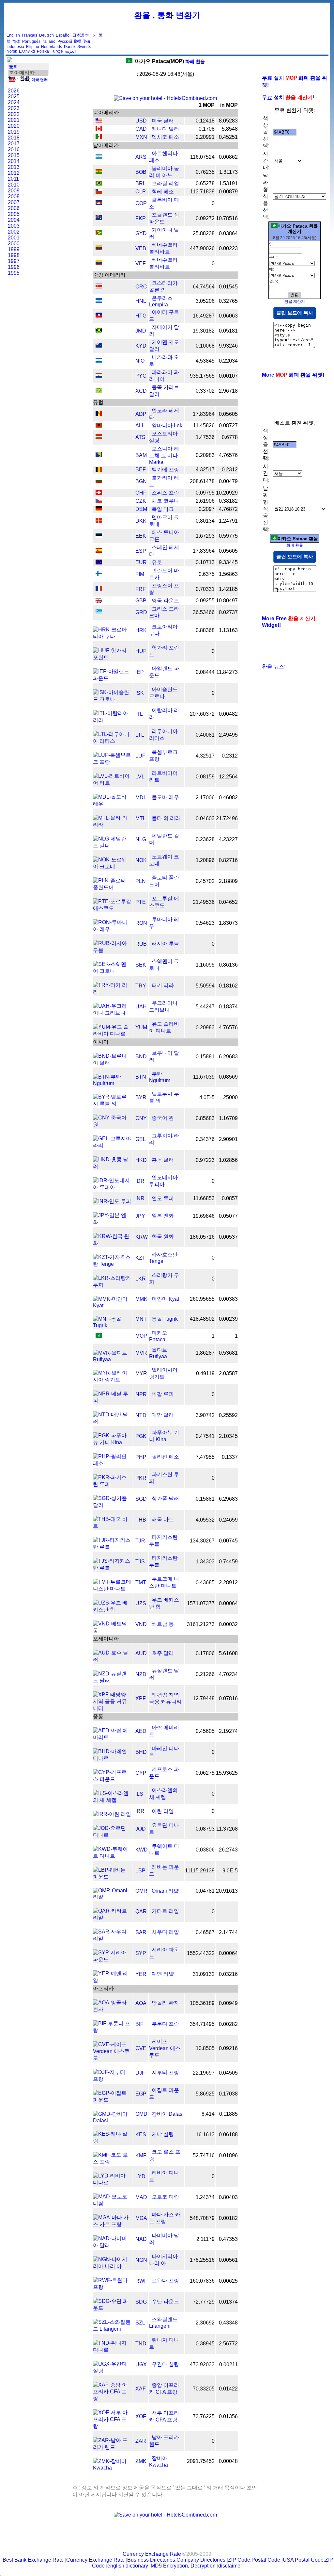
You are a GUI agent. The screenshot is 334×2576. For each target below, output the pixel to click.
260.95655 (202, 1299)
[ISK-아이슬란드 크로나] (112, 699)
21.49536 (204, 902)
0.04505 (228, 2073)
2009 (14, 191)
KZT (140, 1258)
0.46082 (228, 798)
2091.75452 (201, 2461)
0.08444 (205, 672)
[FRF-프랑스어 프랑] (99, 589)
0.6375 (207, 574)
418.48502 (202, 1319)
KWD (142, 1850)
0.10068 (205, 346)
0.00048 (228, 2461)
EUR (141, 562)
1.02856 (228, 1160)
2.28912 (228, 1582)
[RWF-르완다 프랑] (112, 2287)
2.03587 (228, 1373)
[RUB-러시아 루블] (112, 950)
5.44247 (205, 1007)
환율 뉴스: (274, 667)
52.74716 (204, 2155)
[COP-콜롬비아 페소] (99, 203)
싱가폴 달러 (165, 1499)
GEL (141, 1139)
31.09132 (204, 1974)
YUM (141, 1027)
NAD (141, 2239)
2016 (14, 149)
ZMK (141, 2461)
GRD (141, 612)
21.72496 (227, 818)
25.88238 (204, 233)
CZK (141, 501)
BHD (141, 1752)
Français (30, 35)
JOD (141, 1829)
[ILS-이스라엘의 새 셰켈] (112, 1800)
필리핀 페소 (165, 1457)
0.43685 (205, 1582)
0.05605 (228, 414)
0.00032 (228, 1624)
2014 (14, 161)
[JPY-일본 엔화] (112, 1222)
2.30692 (205, 2323)
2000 (14, 244)
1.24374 (205, 2197)
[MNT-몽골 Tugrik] (112, 1325)
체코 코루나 (165, 501)
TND (141, 2344)
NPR (141, 1394)
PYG (141, 376)
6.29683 (228, 1057)
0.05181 (228, 331)
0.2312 (230, 470)
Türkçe (57, 51)
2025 (14, 97)
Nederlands (52, 47)
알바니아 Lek (167, 425)
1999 (14, 249)
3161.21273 (201, 1624)
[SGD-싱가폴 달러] (112, 1505)
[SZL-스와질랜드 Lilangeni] (112, 2329)
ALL (140, 425)
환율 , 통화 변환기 (167, 15)
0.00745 (228, 1541)
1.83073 (228, 923)
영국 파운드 (165, 601)
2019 (14, 132)
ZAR (141, 2441)
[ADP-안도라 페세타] (99, 414)
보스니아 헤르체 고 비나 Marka (164, 455)
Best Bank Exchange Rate (33, 2560)
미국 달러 (40, 80)
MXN (141, 137)
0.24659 (228, 1520)
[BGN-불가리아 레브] (99, 481)
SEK (141, 965)
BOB (141, 172)
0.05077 (228, 1216)
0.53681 (228, 1353)
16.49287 (204, 316)
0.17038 (228, 2094)
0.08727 (228, 425)
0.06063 (228, 316)
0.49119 (205, 1373)
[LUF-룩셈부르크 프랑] (112, 762)
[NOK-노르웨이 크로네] (112, 866)
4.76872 (228, 509)
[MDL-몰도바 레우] (112, 804)
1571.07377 (201, 1603)
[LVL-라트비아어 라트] (112, 783)
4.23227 (228, 839)
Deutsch (46, 35)
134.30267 (202, 1541)
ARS (141, 157)
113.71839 (202, 192)
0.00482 (228, 714)
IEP (140, 672)
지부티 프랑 (165, 2072)
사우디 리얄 (165, 1932)
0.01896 (228, 2155)
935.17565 (202, 376)
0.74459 (228, 1562)
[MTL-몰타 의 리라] (112, 825)
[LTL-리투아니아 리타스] (112, 741)
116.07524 (202, 157)
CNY (141, 1118)
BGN (141, 481)
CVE (141, 2048)
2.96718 (228, 391)
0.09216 (228, 2048)
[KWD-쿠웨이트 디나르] (112, 1856)
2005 (14, 214)
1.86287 (205, 1353)
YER (141, 1974)
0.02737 (228, 612)
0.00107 (228, 376)
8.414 (208, 2114)
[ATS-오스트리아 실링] (99, 437)
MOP (141, 1336)
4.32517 (205, 470)
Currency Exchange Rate (152, 2554)
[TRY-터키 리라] (112, 992)
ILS (139, 1794)
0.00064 (228, 1603)
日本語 (78, 35)
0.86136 (228, 965)
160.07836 (202, 2281)
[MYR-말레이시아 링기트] (112, 1380)
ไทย (87, 41)
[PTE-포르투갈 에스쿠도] (112, 908)
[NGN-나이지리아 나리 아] (112, 2266)
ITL (139, 714)
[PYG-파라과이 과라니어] (99, 376)
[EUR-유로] (99, 563)
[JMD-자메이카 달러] (99, 331)
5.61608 (228, 1653)
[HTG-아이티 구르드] (99, 316)
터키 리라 (163, 985)
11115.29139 (200, 1871)
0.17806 (205, 1653)
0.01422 (228, 2389)
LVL (140, 777)
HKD (141, 1160)
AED (141, 1731)
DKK (141, 521)
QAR (141, 1911)
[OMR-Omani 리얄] (112, 1897)
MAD (141, 2197)
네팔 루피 (163, 1394)
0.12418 (205, 121)
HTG (141, 316)
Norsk (12, 51)
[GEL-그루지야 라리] (112, 1145)
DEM (141, 509)
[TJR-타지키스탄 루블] (112, 1547)
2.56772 (228, 2344)
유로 (157, 562)
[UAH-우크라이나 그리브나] (112, 1013)
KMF (141, 2155)
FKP (141, 218)
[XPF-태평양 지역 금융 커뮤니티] (112, 1708)
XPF (141, 1698)
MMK (141, 1299)
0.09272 (205, 218)
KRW (142, 1237)
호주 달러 (163, 1653)
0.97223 (205, 1160)
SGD (141, 1499)
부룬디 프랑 (165, 2024)
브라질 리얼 (165, 183)
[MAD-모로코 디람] (112, 2203)
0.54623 (205, 923)
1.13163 (228, 630)
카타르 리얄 (165, 1911)
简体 (16, 41)
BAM (141, 455)
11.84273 (227, 672)
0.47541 (205, 1436)
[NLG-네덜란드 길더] (112, 846)
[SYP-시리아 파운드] (112, 1959)
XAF (141, 2389)
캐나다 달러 (165, 129)
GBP (141, 601)
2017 (14, 144)
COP (141, 203)
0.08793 (205, 1829)
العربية (70, 51)
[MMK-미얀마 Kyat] (112, 1305)
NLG (141, 839)
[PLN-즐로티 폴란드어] (112, 887)
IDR (140, 1181)
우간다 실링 (165, 2364)
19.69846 (204, 1216)
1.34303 (205, 1562)
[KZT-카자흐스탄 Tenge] (112, 1264)
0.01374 (228, 2302)
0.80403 (228, 2197)
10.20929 (227, 493)
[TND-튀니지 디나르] (112, 2350)
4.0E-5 (207, 1097)
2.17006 (205, 798)
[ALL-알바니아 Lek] (99, 426)
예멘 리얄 (163, 1974)
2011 (13, 179)
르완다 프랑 (165, 2281)
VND (141, 1624)
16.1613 (205, 2135)
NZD (141, 1674)
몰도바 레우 (165, 797)
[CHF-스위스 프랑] (99, 493)
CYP (141, 1773)
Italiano (49, 41)
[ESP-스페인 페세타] (99, 551)
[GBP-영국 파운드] (99, 601)
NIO (140, 361)
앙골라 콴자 (165, 2003)
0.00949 (228, 2003)
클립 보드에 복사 (295, 313)
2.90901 (228, 1139)
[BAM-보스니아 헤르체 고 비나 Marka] (99, 455)
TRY (141, 986)
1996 (14, 267)
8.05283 (228, 121)
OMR (141, 1891)
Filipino (33, 47)
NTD (141, 1415)
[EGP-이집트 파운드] (112, 2100)
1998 (14, 255)
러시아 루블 (165, 944)
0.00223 (228, 248)
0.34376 (205, 1139)
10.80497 (227, 601)
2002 (14, 232)
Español (63, 35)
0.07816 (228, 1698)
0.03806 (205, 1850)
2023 (14, 108)
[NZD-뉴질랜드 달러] (112, 1680)
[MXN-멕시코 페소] (99, 137)
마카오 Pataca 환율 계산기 (298, 229)
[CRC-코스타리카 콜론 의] (99, 287)
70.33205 (204, 2389)
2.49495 (228, 735)
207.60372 (202, 714)
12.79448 (204, 1698)
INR (140, 1198)
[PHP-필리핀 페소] (112, 1463)
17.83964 (204, 414)
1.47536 (205, 437)
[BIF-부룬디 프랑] (112, 2030)
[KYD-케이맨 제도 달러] (99, 346)
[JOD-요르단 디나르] (112, 1835)
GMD (141, 2114)
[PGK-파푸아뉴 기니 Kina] (112, 1442)
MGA (141, 2218)
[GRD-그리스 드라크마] (99, 612)
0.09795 (205, 493)
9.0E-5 (230, 1871)
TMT (141, 1582)
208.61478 (202, 481)
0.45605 (205, 1731)
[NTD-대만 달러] (112, 1421)
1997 (14, 261)
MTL (141, 818)
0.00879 (228, 192)
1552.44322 (201, 1953)
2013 (14, 167)
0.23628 (205, 839)
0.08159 (205, 777)
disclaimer (230, 2566)
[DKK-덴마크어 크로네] (99, 521)
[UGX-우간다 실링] (112, 2371)
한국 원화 (163, 1237)
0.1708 (207, 129)
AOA (141, 2003)
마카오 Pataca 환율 (298, 539)
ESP (141, 551)
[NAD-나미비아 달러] (112, 2245)
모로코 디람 (165, 2197)
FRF (141, 589)
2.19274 (228, 1731)
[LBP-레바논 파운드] (112, 1877)
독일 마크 (163, 509)
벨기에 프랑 (165, 470)
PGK (141, 1436)
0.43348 (228, 2323)
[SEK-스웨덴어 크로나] (112, 971)
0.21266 (205, 1674)
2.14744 (228, 1932)
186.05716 (202, 1237)
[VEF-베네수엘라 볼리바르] (99, 263)
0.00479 (228, 481)
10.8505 (205, 2048)
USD (141, 121)
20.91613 (227, 1891)
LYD (140, 2176)
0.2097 (207, 509)
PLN (141, 881)
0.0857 (230, 1198)
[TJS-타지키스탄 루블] (112, 1568)
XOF (141, 2416)
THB (141, 1520)
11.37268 (227, 1829)
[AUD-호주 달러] (112, 1660)
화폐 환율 (170, 61)
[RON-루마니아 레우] (112, 929)
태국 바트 (163, 1519)
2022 (14, 114)
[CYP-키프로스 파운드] (112, 1779)
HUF (141, 651)
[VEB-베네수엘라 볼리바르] (99, 248)
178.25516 (202, 2260)
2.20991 (205, 137)
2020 (14, 126)
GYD (141, 233)
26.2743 (228, 1850)
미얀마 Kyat (165, 1299)
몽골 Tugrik (165, 1319)
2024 (14, 102)
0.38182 (228, 501)
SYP (141, 1953)
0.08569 (228, 1077)
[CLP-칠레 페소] (99, 192)
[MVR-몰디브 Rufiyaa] (112, 1359)
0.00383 (228, 1299)
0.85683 (205, 1118)
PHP (141, 1457)
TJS (140, 1562)
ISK (140, 693)
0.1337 (230, 1457)
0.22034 (228, 361)
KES (141, 2135)
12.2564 (228, 777)
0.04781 (205, 1891)
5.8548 (230, 129)
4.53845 (205, 361)
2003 (14, 226)
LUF (140, 756)
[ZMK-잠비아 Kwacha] (112, 2468)
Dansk (70, 47)
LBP (140, 1871)
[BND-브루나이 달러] (112, 1063)
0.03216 (228, 1974)
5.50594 (205, 986)
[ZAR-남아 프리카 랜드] (112, 2447)
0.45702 (205, 881)
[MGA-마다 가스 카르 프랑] (112, 2224)
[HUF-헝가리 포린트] (112, 657)
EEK (141, 536)
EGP (141, 2094)
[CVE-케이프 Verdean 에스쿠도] (112, 2058)
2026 (14, 91)
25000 (230, 1097)
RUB (141, 944)
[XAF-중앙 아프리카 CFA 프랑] (112, 2398)
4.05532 (205, 1520)
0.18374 (228, 1007)
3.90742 (205, 1415)
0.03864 (228, 233)
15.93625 (227, 1773)
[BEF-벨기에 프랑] (99, 470)
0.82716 (228, 860)
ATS (140, 437)
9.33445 (228, 562)
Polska (43, 51)
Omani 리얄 (165, 1891)
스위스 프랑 (165, 493)
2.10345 (228, 1436)
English (13, 35)
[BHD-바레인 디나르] (112, 1758)
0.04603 (205, 818)
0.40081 (205, 735)
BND (141, 1057)
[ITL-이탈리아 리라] (112, 720)
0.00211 (228, 2364)
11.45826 (204, 425)
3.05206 (205, 301)
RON (141, 923)
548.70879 (202, 2218)
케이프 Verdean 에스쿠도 (165, 2048)
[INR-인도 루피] (112, 1201)
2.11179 (205, 2239)
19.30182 (204, 331)
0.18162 (228, 986)
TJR (140, 1541)
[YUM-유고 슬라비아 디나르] (112, 1034)
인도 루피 (163, 1198)
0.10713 (205, 562)
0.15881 (205, 1057)
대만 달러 (163, 1415)
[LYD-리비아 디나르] (112, 2183)
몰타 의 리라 (166, 818)
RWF (141, 2281)
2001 (14, 238)
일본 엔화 (163, 1216)
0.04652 (228, 902)
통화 (13, 67)
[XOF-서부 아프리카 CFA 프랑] (112, 2426)
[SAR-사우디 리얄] (112, 1939)
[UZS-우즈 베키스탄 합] (112, 1610)
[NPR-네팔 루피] (112, 1401)
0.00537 (228, 1237)
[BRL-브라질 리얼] (99, 184)
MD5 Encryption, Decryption (183, 2566)
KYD (141, 346)
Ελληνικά (27, 51)
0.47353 (228, 2239)
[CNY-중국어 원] (112, 1125)
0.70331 (205, 589)
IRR (140, 1811)
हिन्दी (78, 41)
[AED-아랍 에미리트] (112, 1737)
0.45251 (228, 137)
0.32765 (228, 301)
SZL (140, 2323)
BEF (141, 470)
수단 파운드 (165, 2301)
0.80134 (205, 521)
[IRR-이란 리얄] (112, 1814)
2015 (14, 155)
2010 (14, 185)
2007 (14, 202)
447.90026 (202, 248)
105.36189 (202, 2003)
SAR (141, 1932)
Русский (65, 41)
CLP (141, 192)
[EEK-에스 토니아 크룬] (99, 536)
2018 (14, 138)
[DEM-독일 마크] (99, 509)
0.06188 (228, 2135)
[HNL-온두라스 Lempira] (99, 301)
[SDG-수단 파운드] (112, 2308)
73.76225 (204, 2416)
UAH (141, 1007)
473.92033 (202, 2364)
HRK (141, 630)
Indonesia (15, 47)
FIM (140, 574)
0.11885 (228, 2114)
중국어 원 (163, 1118)
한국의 (91, 35)
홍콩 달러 (163, 1160)
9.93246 (228, 346)
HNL (141, 301)
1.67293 (205, 536)
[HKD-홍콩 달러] (112, 1166)
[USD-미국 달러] (99, 121)
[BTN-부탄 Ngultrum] (112, 1083)
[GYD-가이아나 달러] (99, 233)
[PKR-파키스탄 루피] (112, 1484)
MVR (141, 1353)
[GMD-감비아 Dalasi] (112, 2120)
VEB (141, 248)
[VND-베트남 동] (112, 1630)
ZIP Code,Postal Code (254, 2560)
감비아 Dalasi (168, 2114)
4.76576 (228, 455)
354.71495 (202, 2024)
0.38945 (205, 2344)
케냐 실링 (163, 2134)
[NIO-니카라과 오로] (99, 361)
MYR (141, 1373)
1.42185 (228, 589)
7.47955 (205, 1457)
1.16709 (228, 1118)
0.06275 (205, 1773)
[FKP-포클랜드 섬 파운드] (99, 218)
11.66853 (204, 1198)
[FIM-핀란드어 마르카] (99, 574)
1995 (14, 273)
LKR (141, 1279)
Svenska (85, 47)
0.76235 (205, 172)
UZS (141, 1603)
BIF (139, 2024)
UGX (141, 2364)
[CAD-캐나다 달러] (99, 129)
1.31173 (228, 172)
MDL (141, 798)
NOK (141, 860)
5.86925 (205, 2094)
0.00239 (228, 1319)
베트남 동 (163, 1624)
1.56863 (228, 574)
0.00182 (228, 2218)
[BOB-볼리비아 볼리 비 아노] (99, 172)
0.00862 (228, 157)
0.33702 (205, 391)
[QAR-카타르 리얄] (112, 1918)
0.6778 (230, 437)
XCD (141, 391)
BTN (141, 1077)
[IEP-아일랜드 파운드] (112, 678)
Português (31, 41)
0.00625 (228, 2281)
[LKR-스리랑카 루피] (112, 1285)
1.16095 (205, 965)
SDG (141, 2302)
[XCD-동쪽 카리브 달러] (99, 391)
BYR (141, 1097)
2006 (14, 208)
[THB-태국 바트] (112, 1526)
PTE (141, 902)
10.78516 (227, 218)
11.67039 (204, 1077)
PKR (141, 1478)
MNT (141, 1319)
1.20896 (205, 860)
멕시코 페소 (165, 137)
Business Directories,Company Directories (176, 2560)
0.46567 (205, 1932)
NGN (141, 2260)
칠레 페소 (163, 192)
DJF (140, 2073)
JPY (140, 1216)
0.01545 (228, 287)
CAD (141, 129)
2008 (14, 196)
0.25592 (228, 1415)
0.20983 (205, 455)
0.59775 (228, 536)
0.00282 (228, 2024)
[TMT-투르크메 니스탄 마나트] (112, 1589)
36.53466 (204, 612)
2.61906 (205, 501)
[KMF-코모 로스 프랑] (112, 2162)
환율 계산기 (295, 302)
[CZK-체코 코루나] (99, 501)
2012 (14, 173)
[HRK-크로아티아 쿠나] (112, 636)
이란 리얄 (163, 1811)
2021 (14, 120)
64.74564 (204, 287)
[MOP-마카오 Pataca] (99, 1336)
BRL (141, 183)
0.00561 (228, 2260)
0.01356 (228, 2416)
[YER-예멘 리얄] (112, 1980)
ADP (141, 414)
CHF (141, 493)
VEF (141, 263)
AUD (141, 1653)
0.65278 (205, 183)
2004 (14, 220)
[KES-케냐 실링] (112, 2141)
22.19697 (204, 2073)
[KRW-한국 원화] (112, 1243)
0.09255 (205, 601)
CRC (141, 287)
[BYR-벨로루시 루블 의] (112, 1104)
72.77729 (204, 2302)
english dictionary (128, 2566)
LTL (140, 735)
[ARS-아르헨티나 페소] (99, 157)
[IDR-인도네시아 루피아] (112, 1187)
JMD (141, 331)
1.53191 (228, 183)
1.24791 (228, 521)
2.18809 (228, 881)
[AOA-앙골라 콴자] (112, 2009)
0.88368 (205, 630)
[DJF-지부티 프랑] (112, 2079)
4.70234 (228, 1674)
